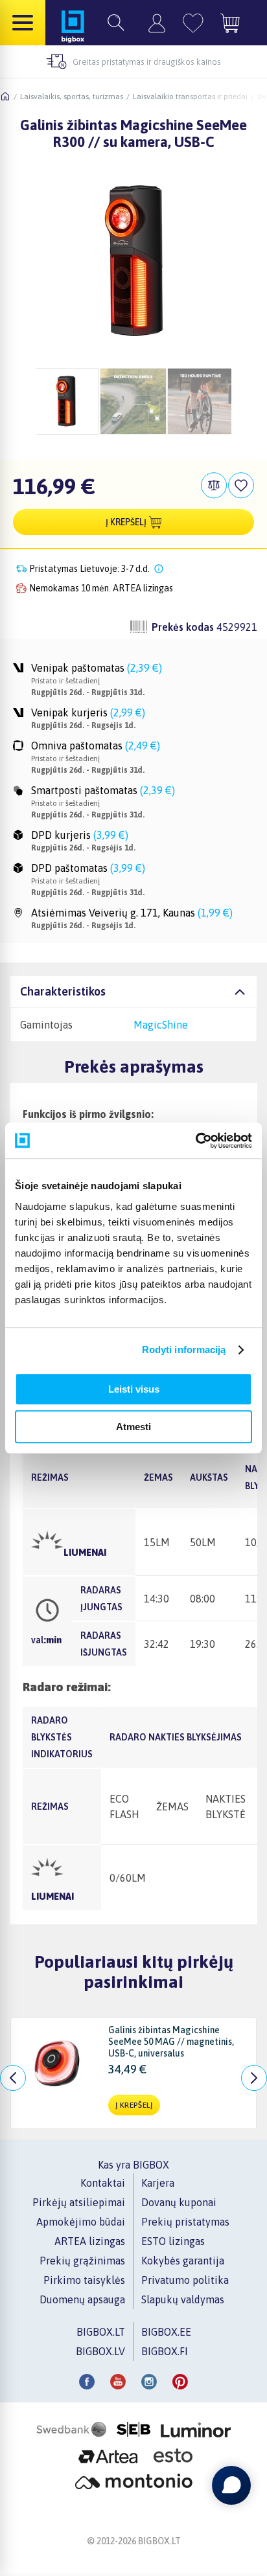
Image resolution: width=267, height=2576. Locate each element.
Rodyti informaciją (184, 1350)
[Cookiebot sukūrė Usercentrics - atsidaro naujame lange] (195, 1141)
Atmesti (133, 1427)
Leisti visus (134, 1389)
